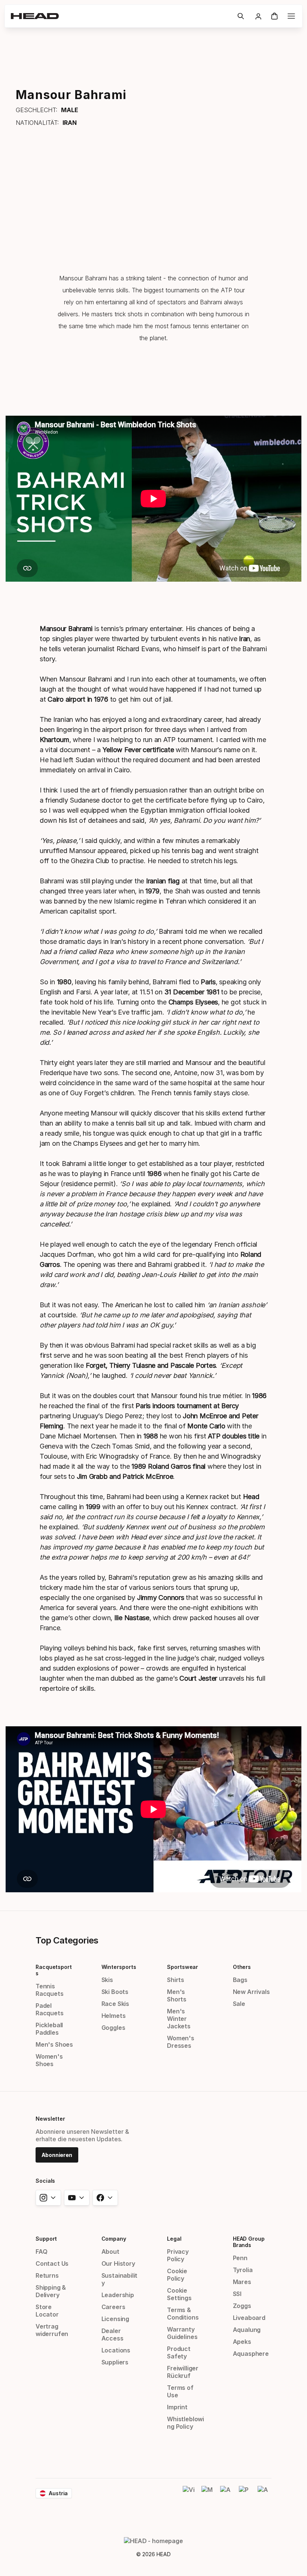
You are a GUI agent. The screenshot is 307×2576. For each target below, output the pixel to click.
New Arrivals (251, 1992)
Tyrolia (243, 2270)
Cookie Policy (177, 2275)
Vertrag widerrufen (52, 2330)
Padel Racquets (50, 2009)
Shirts (176, 1980)
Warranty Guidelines (182, 2333)
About (110, 2252)
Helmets (114, 2016)
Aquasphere (251, 2354)
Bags (240, 1980)
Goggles (113, 2028)
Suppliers (115, 2362)
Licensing (115, 2319)
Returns (47, 2275)
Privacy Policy (178, 2255)
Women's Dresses (181, 2042)
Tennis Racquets (50, 1990)
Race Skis (115, 2004)
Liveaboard (249, 2318)
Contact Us (52, 2263)
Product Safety (179, 2352)
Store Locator (47, 2311)
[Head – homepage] (121, 16)
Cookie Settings (179, 2294)
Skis (107, 1980)
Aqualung (247, 2330)
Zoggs (242, 2306)
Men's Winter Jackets (179, 2019)
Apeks (242, 2342)
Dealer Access (113, 2335)
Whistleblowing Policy (186, 2423)
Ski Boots (115, 1992)
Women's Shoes (49, 2060)
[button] (241, 16)
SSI (237, 2294)
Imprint (177, 2407)
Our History (118, 2263)
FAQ (41, 2252)
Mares (242, 2282)
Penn (240, 2258)
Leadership (118, 2295)
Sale (239, 2004)
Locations (116, 2350)
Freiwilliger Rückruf (183, 2372)
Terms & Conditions (183, 2314)
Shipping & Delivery (51, 2291)
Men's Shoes (54, 2044)
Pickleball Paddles (49, 2029)
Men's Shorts (177, 1995)
